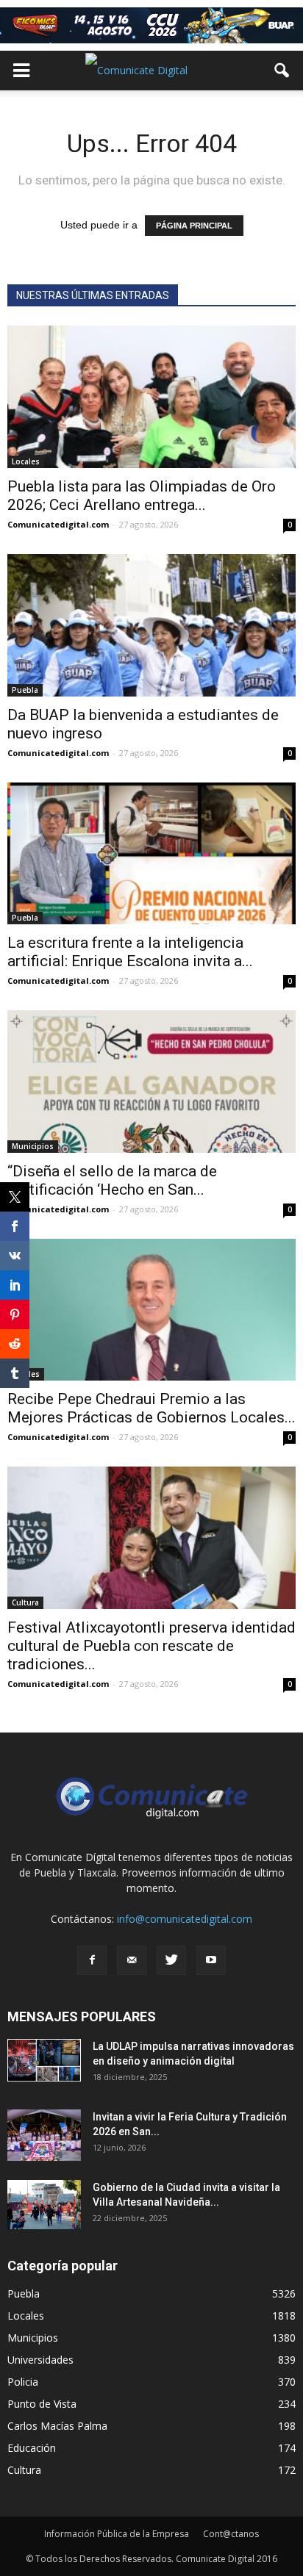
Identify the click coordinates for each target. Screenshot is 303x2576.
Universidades (40, 2360)
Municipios (33, 1146)
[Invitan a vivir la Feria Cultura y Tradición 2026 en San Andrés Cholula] (44, 2135)
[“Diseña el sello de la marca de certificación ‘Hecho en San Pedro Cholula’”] (151, 1082)
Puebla (25, 690)
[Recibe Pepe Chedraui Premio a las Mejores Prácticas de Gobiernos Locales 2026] (151, 1310)
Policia (23, 2382)
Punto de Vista (42, 2404)
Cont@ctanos (231, 2534)
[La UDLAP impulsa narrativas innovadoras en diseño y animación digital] (44, 2060)
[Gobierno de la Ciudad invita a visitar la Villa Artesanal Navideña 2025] (44, 2205)
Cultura (25, 1602)
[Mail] (132, 1960)
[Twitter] (171, 1960)
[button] (282, 71)
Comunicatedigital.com (58, 524)
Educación (32, 2448)
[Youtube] (211, 1960)
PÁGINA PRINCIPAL (194, 226)
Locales (26, 461)
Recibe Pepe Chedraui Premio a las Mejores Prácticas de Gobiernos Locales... (151, 1408)
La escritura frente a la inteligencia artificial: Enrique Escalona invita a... (130, 952)
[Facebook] (92, 1960)
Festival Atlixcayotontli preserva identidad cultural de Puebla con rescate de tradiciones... (151, 1646)
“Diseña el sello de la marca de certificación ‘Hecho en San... (112, 1180)
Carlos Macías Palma (57, 2426)
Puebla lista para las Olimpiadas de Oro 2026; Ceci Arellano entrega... (142, 496)
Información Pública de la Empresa (117, 2534)
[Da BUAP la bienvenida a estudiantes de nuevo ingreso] (151, 625)
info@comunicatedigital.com (185, 1919)
